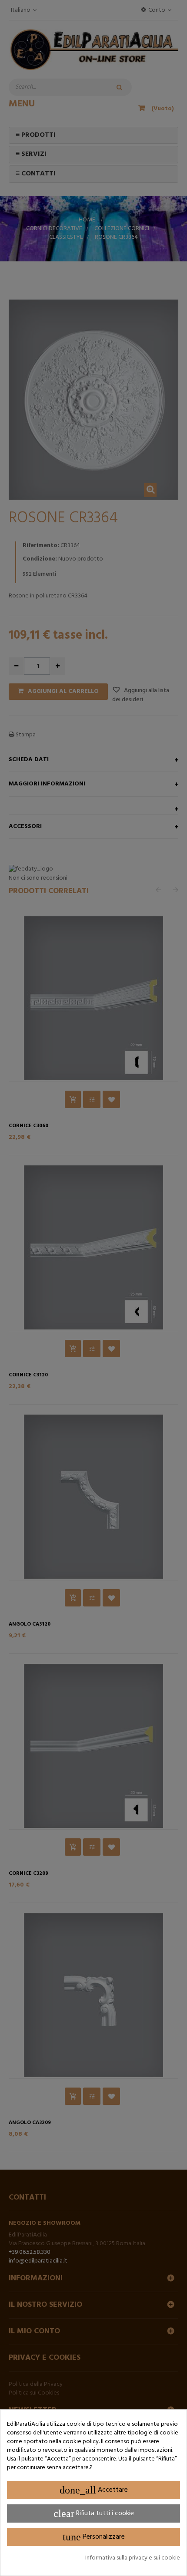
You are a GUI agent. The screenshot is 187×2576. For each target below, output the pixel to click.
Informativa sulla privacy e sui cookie (133, 2558)
